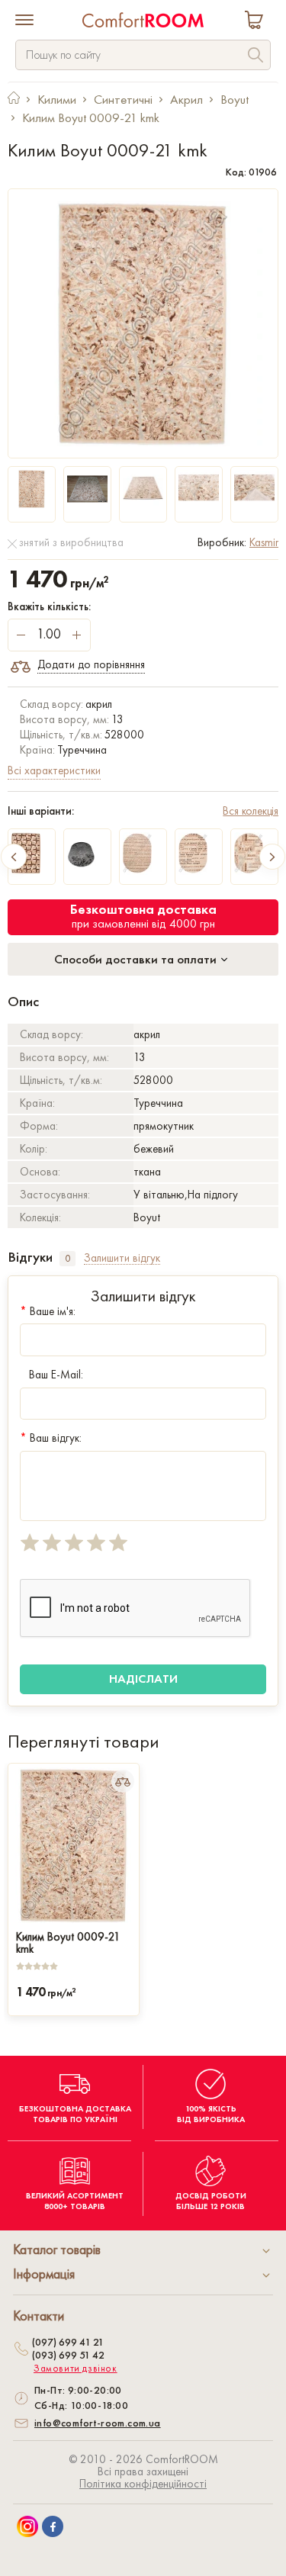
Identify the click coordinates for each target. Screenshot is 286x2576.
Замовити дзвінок (76, 2369)
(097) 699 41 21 (68, 2342)
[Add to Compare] (123, 1781)
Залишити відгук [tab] (122, 1258)
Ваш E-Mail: (56, 1375)
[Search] (255, 57)
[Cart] (257, 22)
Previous (14, 857)
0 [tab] (67, 1258)
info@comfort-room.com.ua (98, 2423)
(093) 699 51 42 (68, 2355)
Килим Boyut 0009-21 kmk (68, 1941)
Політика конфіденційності (143, 2484)
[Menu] (24, 21)
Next (272, 857)
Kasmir (264, 542)
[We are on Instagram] (27, 2526)
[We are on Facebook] (53, 2526)
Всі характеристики (54, 770)
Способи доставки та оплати (137, 959)
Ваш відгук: (51, 1438)
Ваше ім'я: (48, 1311)
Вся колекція (251, 811)
